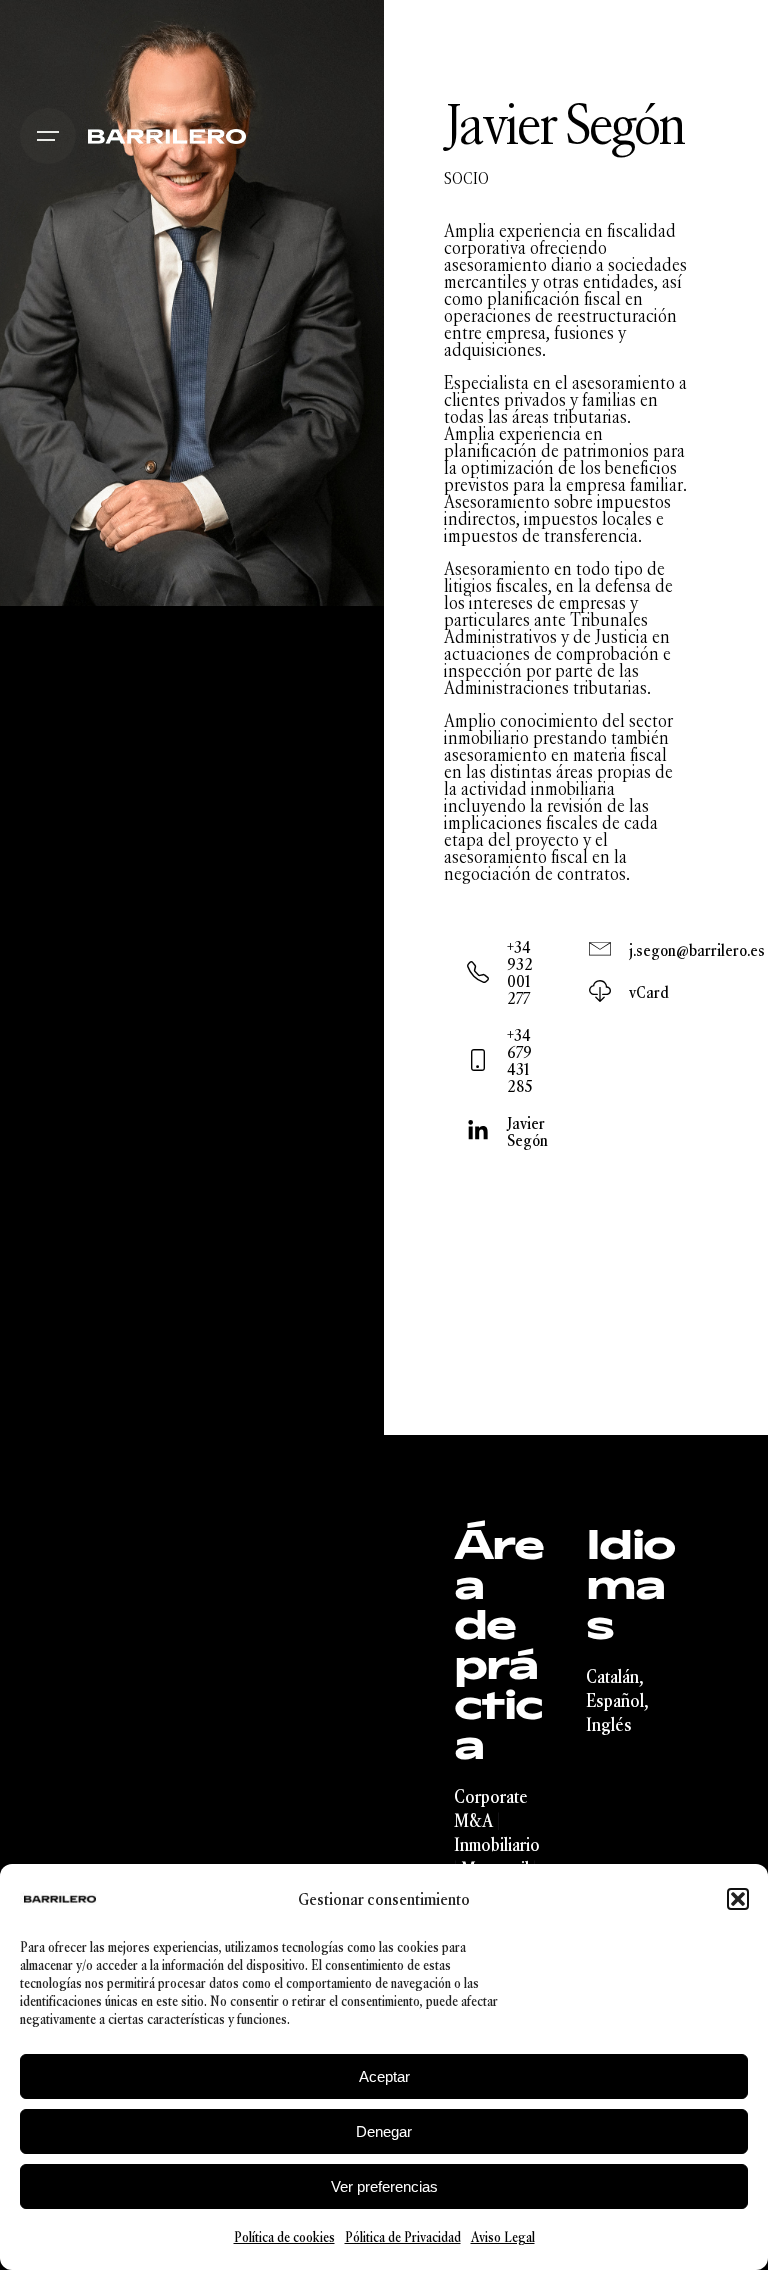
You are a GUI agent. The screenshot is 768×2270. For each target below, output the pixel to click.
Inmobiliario (497, 1845)
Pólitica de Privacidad (403, 2237)
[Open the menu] (48, 136)
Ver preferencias (384, 2186)
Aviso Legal (503, 2237)
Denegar (384, 2131)
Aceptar (384, 2076)
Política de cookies (284, 2237)
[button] (738, 1899)
